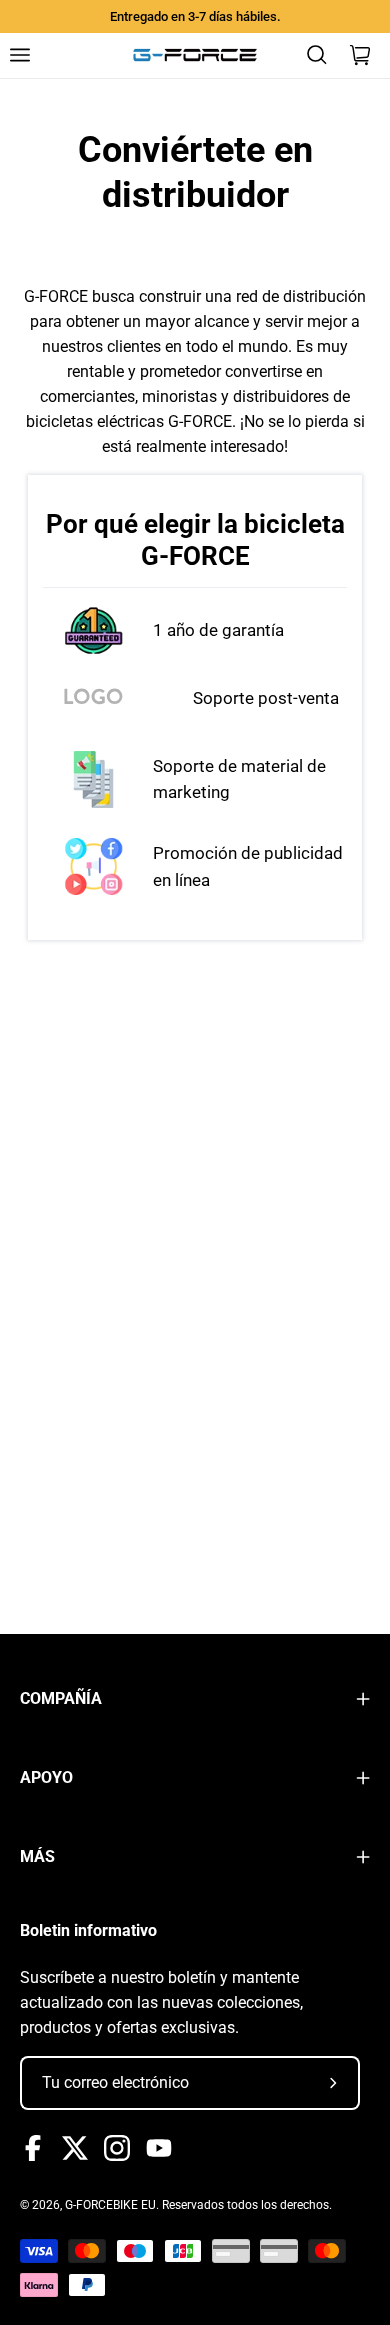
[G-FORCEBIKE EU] (195, 55)
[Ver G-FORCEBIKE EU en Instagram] (117, 2148)
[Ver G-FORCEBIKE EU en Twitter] (75, 2148)
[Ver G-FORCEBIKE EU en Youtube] (159, 2148)
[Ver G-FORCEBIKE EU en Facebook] (33, 2148)
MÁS (37, 1856)
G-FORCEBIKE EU (110, 2205)
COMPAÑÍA (61, 1698)
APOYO (46, 1777)
